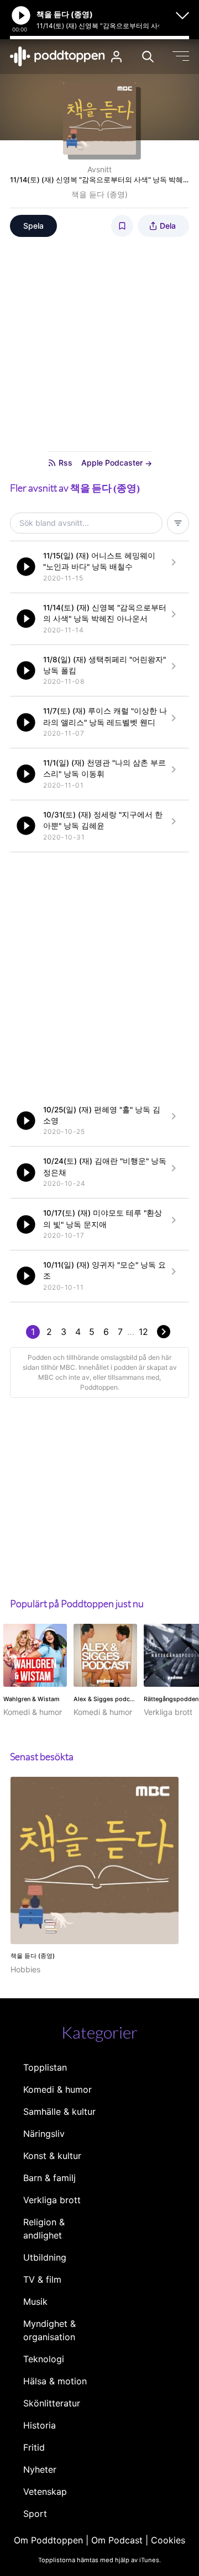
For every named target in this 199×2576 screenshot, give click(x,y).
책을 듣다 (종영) (99, 194)
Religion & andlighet (44, 2229)
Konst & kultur (52, 2156)
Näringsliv (44, 2134)
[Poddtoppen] (57, 56)
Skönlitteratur (52, 2403)
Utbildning (45, 2257)
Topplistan (45, 2067)
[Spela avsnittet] (26, 567)
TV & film (42, 2279)
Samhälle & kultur (59, 2112)
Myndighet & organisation (49, 2330)
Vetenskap (45, 2491)
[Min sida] (116, 57)
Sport (35, 2514)
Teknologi (44, 2359)
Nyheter (40, 2469)
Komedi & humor (57, 2089)
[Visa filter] (178, 523)
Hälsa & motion (55, 2381)
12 (143, 1332)
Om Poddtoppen (48, 2540)
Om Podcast (117, 2540)
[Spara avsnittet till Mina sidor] (122, 226)
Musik (35, 2301)
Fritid (34, 2447)
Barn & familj (49, 2178)
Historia (40, 2425)
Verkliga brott (52, 2200)
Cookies (168, 2540)
